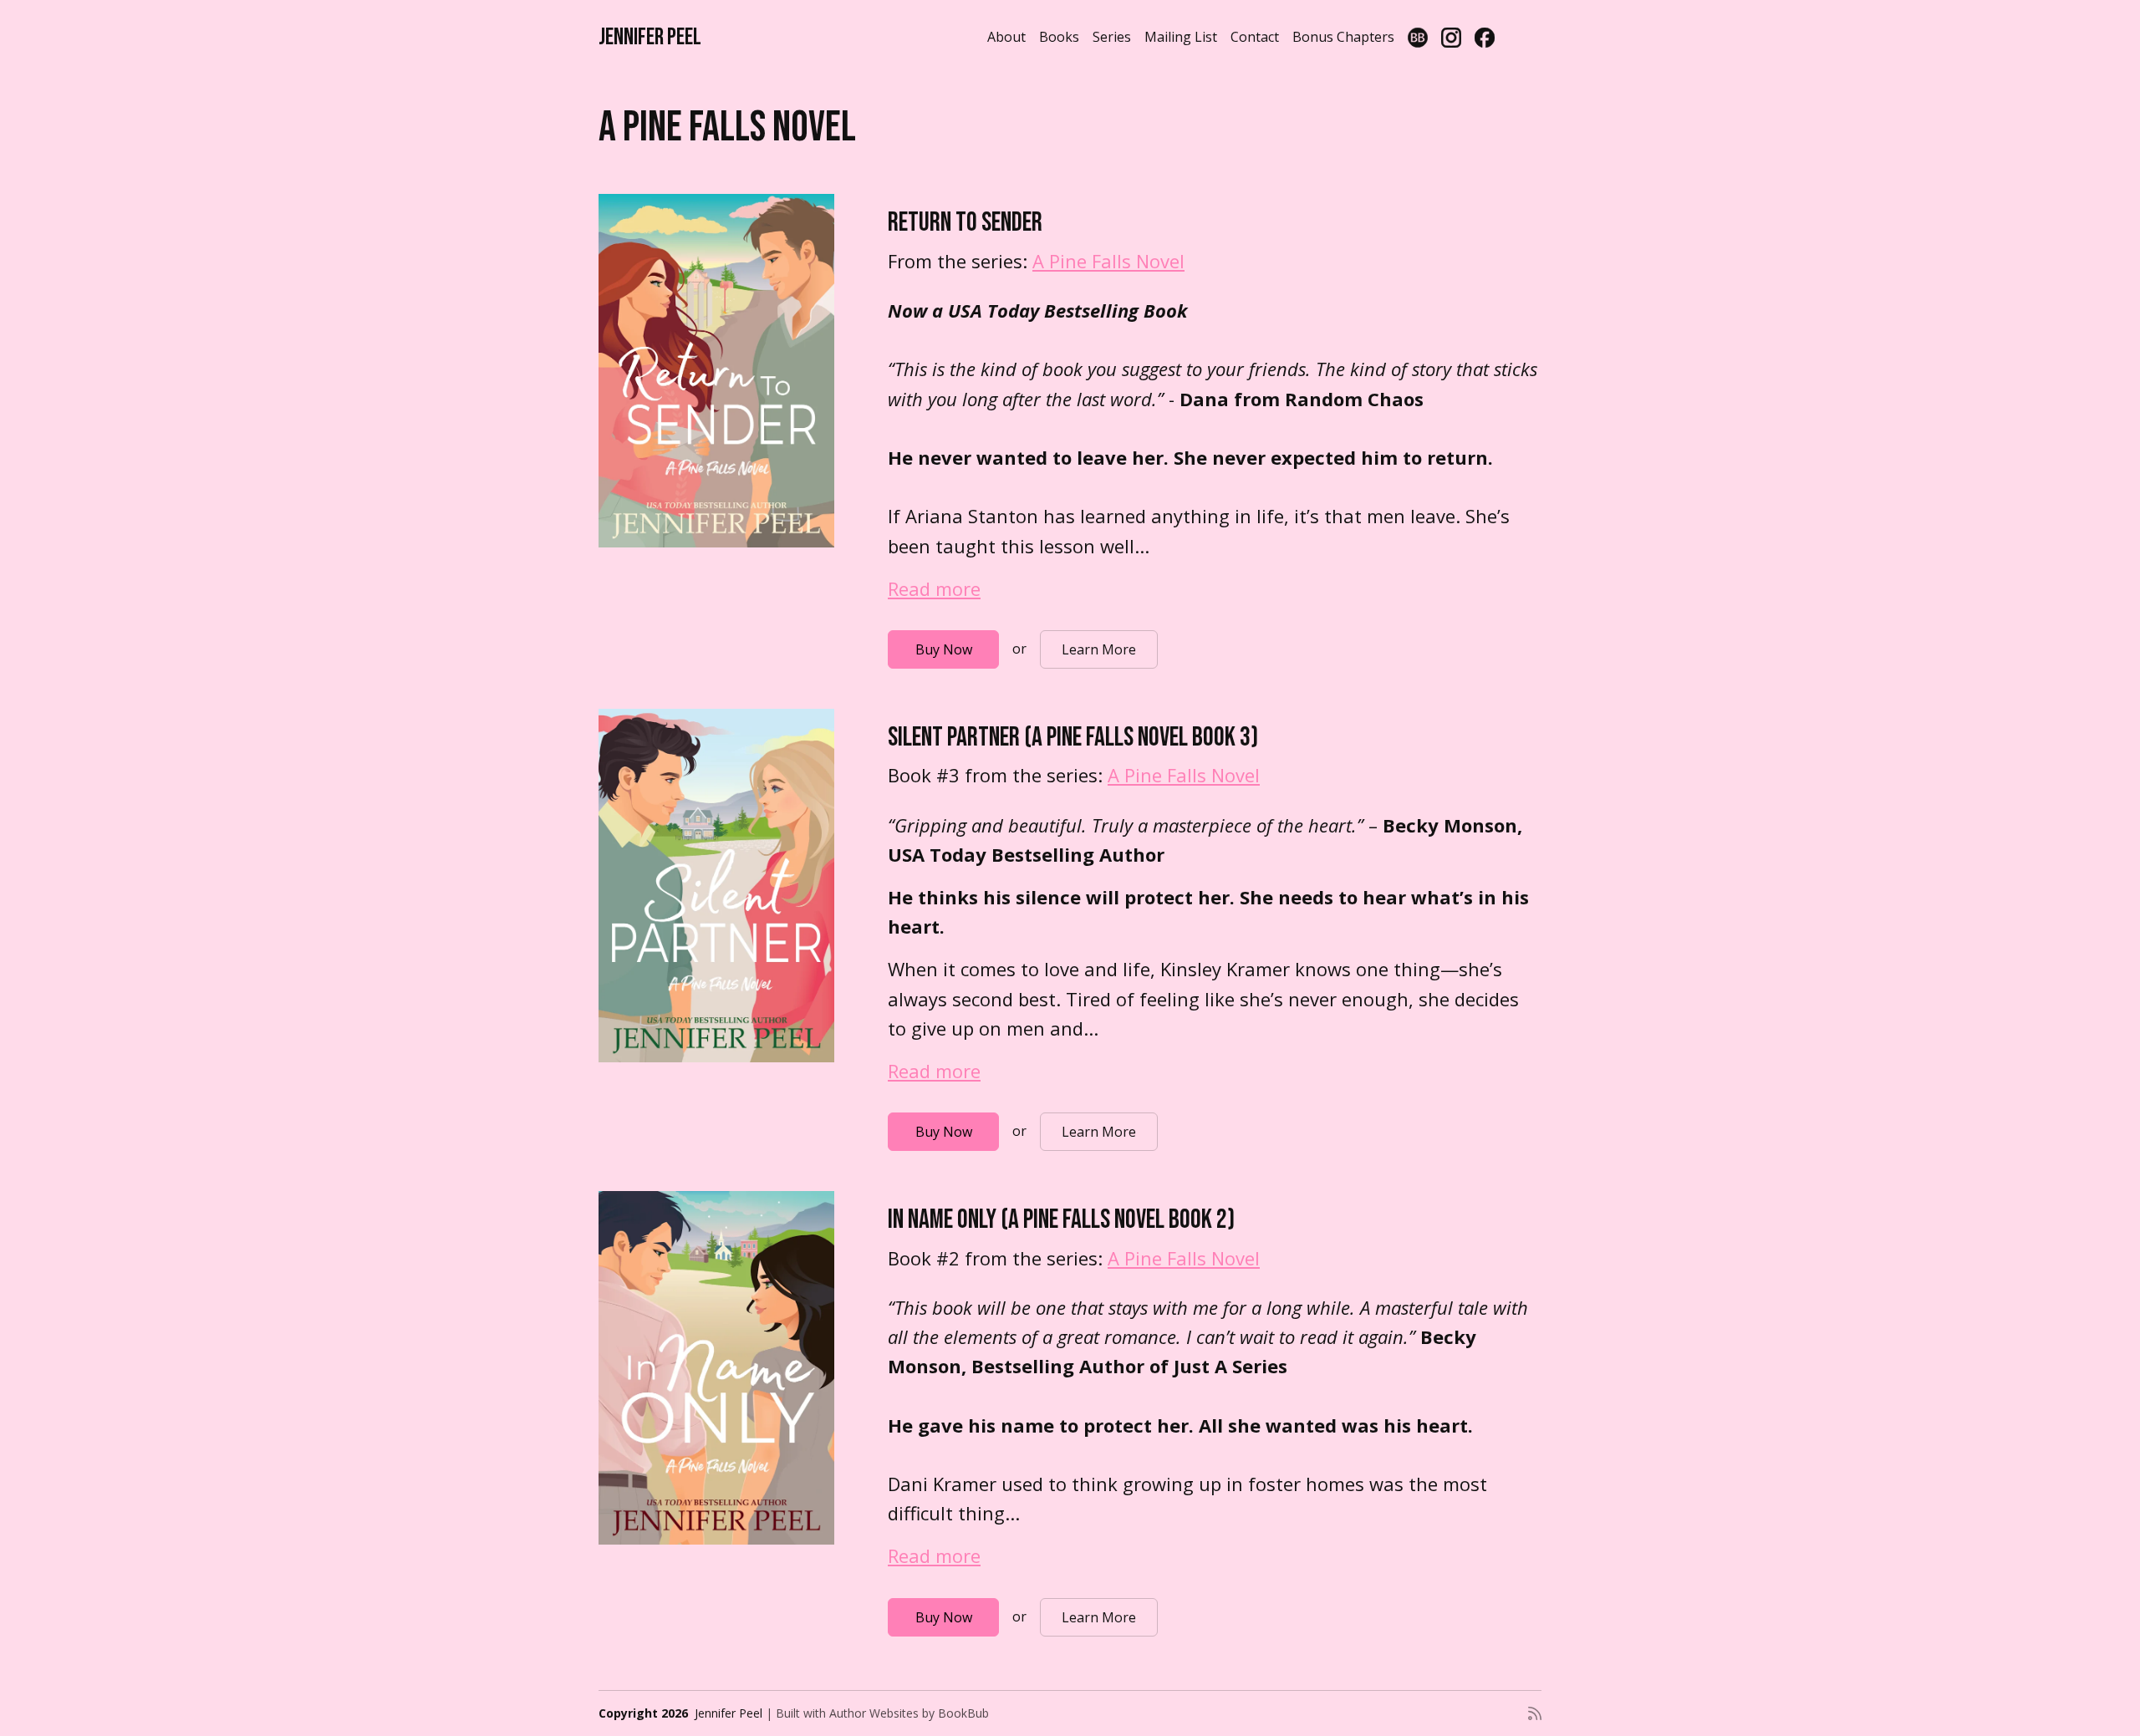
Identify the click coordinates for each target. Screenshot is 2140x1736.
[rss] (1535, 1713)
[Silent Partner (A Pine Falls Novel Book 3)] (716, 886)
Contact (1255, 37)
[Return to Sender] (716, 371)
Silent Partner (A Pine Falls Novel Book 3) (1073, 738)
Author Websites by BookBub (909, 1713)
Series (1112, 37)
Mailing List (1181, 37)
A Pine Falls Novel (1108, 261)
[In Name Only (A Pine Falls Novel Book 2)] (716, 1368)
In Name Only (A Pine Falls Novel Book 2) (1061, 1220)
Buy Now (944, 649)
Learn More (1099, 649)
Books (1059, 37)
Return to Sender (965, 223)
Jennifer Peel (650, 37)
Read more (934, 588)
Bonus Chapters (1343, 37)
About (1006, 37)
